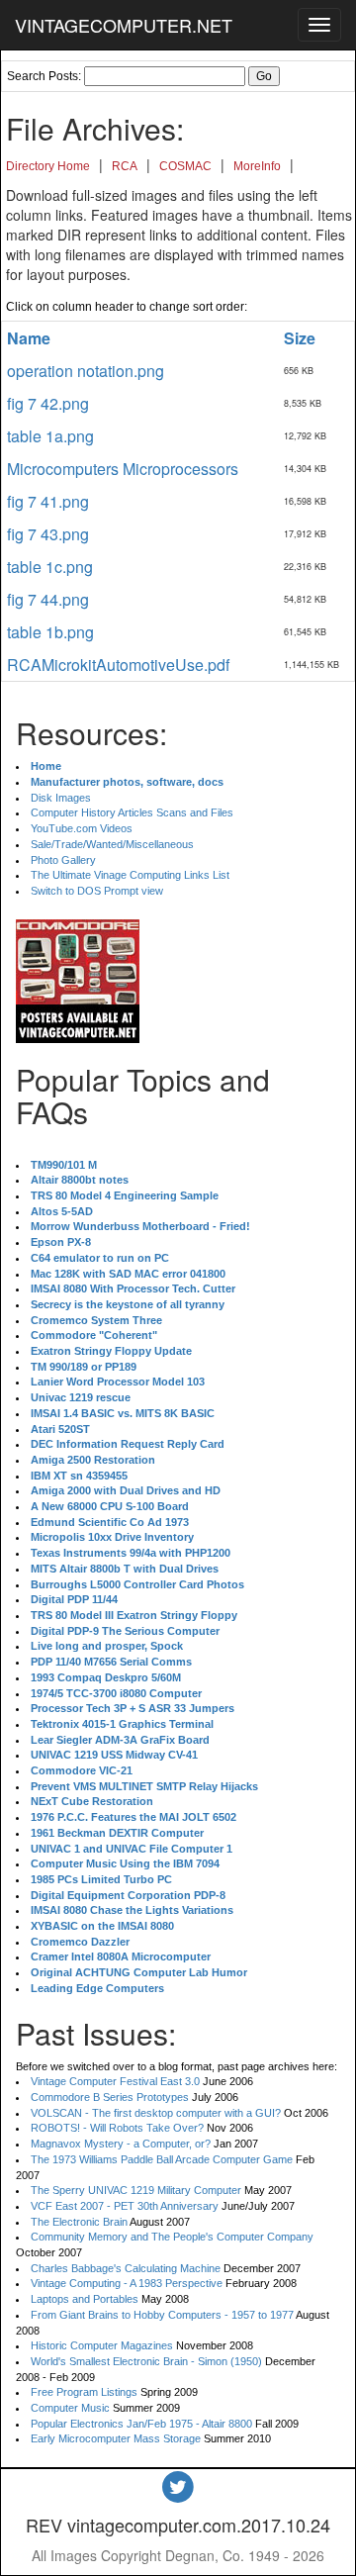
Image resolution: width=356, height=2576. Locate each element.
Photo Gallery (63, 860)
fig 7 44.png (48, 599)
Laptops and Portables (85, 2299)
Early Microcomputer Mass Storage (116, 2438)
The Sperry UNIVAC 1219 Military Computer (136, 2190)
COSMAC (185, 166)
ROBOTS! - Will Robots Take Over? (117, 2128)
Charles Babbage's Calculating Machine (126, 2268)
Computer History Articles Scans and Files (132, 812)
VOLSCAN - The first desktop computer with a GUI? (156, 2113)
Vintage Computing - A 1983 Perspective (127, 2283)
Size (300, 338)
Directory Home (48, 166)
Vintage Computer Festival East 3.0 (115, 2081)
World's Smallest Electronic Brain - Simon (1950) (146, 2361)
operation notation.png (86, 371)
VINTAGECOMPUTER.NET (124, 25)
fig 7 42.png (48, 403)
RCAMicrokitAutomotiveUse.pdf (118, 665)
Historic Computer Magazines (102, 2345)
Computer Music (70, 2408)
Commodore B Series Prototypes (110, 2097)
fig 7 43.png (48, 534)
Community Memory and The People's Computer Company (172, 2237)
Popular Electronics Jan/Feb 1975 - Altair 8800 (141, 2424)
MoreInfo (257, 166)
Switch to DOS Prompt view (97, 891)
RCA (125, 166)
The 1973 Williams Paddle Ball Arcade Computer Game (162, 2159)
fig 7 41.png (48, 501)
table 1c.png (50, 567)
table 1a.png (50, 436)
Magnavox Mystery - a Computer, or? (121, 2144)
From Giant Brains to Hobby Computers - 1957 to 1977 (162, 2315)
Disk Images (61, 798)
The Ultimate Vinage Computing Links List (130, 875)
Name (29, 338)
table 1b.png (50, 632)
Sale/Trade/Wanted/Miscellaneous (112, 844)
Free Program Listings (84, 2392)
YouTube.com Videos (82, 828)
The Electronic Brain (79, 2222)
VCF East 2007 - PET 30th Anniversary (125, 2206)
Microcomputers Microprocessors (123, 469)
